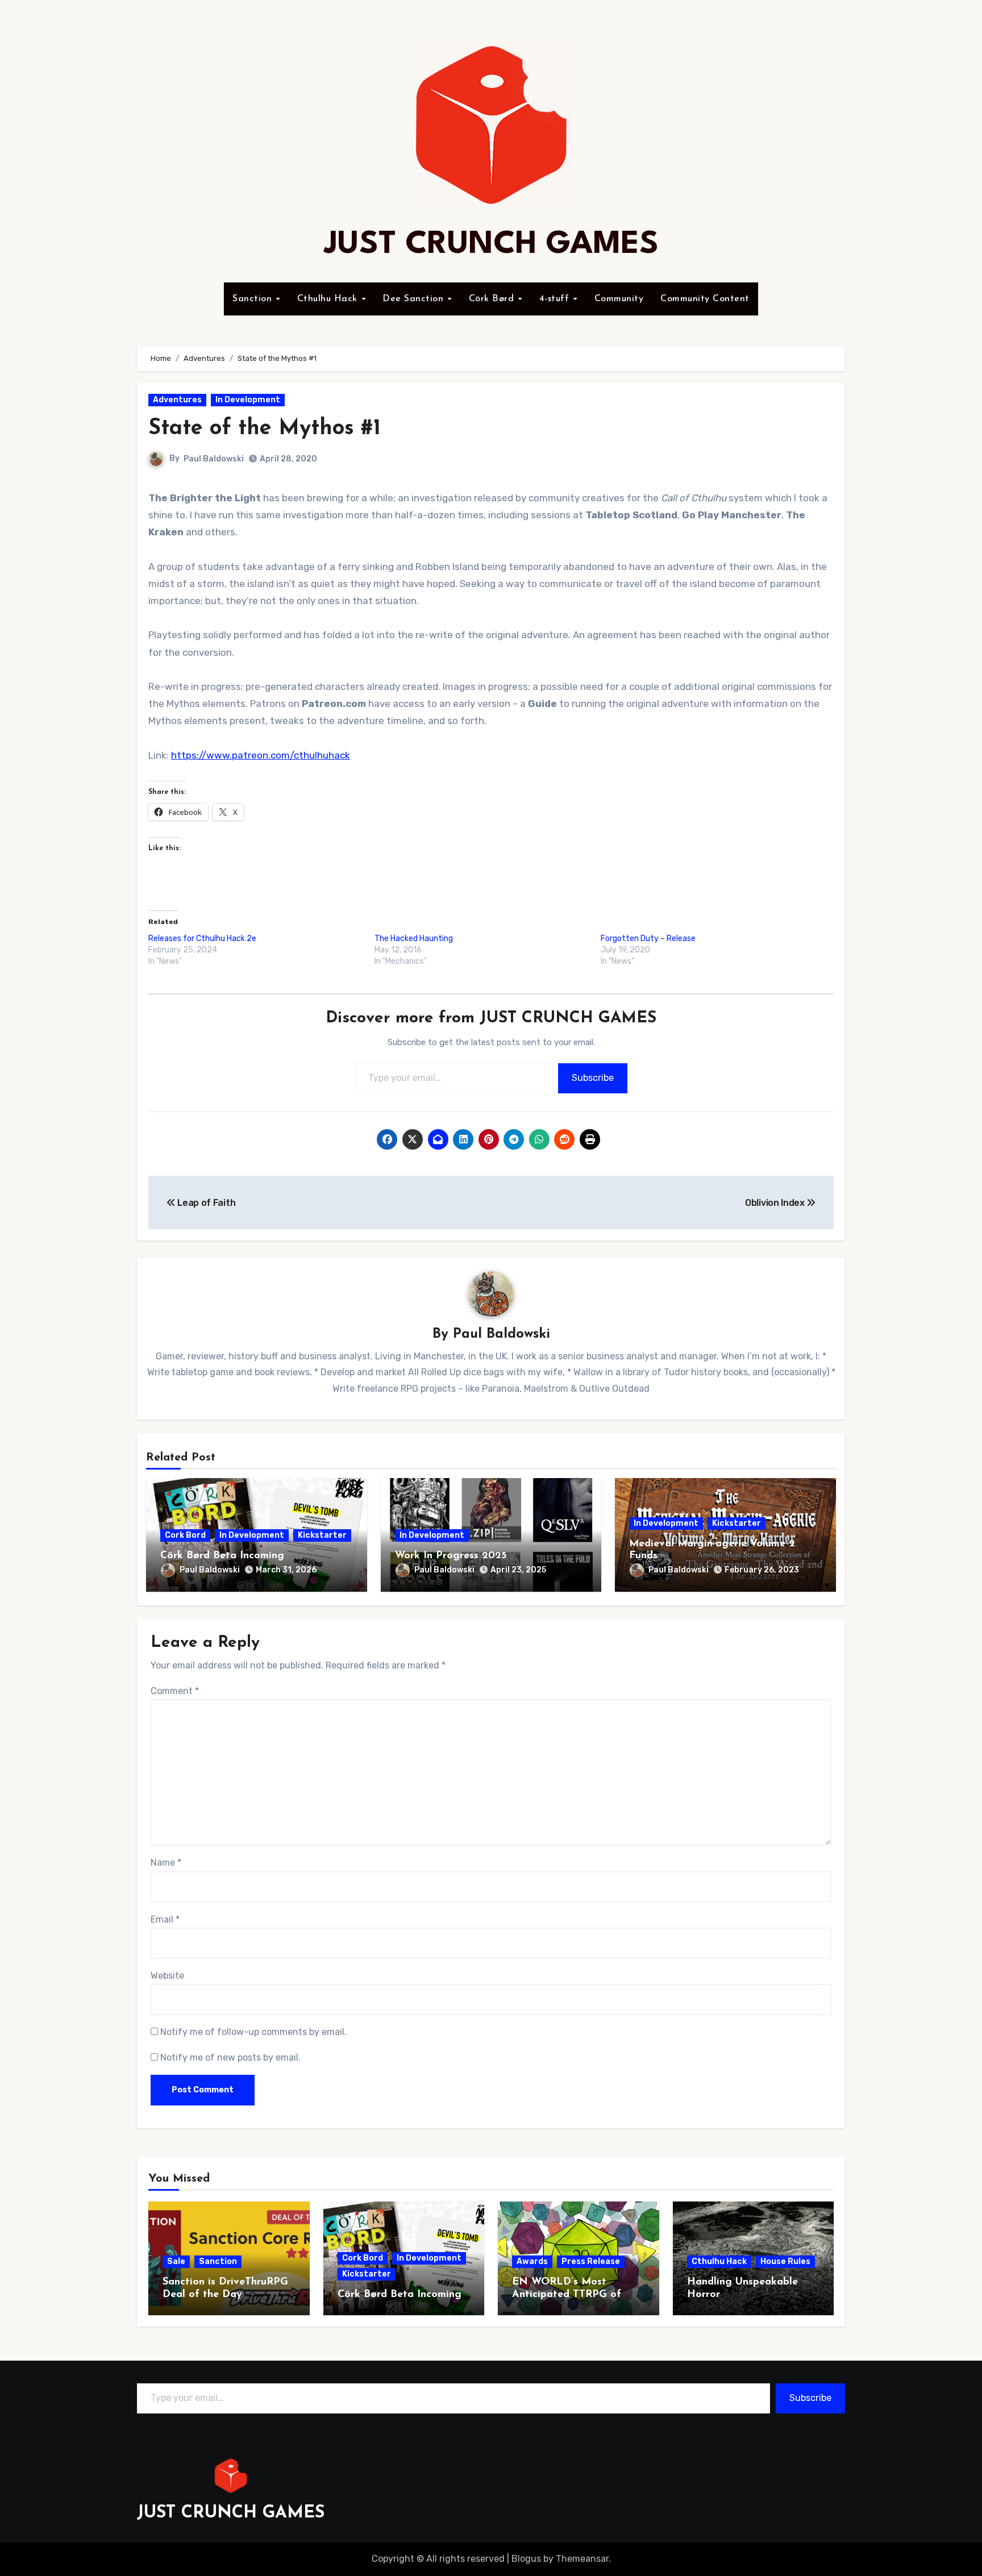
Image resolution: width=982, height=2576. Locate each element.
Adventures (177, 400)
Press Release (591, 2261)
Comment (175, 1691)
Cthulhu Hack (329, 299)
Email (165, 1919)
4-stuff (556, 299)
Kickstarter (322, 1535)
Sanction (254, 299)
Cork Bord (185, 1535)
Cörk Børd (493, 299)
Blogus (526, 2559)
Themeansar (582, 2559)
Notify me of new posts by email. (230, 2057)
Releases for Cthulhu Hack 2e (202, 939)
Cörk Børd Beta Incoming (222, 1556)
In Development (248, 400)
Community (619, 299)
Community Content (705, 299)
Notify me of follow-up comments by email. (253, 2032)
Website (167, 1976)
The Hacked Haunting (414, 939)
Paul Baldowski (214, 459)
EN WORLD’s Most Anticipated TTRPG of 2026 (567, 2294)
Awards (532, 2261)
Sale (176, 2261)
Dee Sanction (415, 299)
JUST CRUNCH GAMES (491, 245)
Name (166, 1863)
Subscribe (593, 1078)
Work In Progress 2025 (451, 1556)
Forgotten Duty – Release (648, 939)
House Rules (785, 2261)
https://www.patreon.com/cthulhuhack (261, 755)
